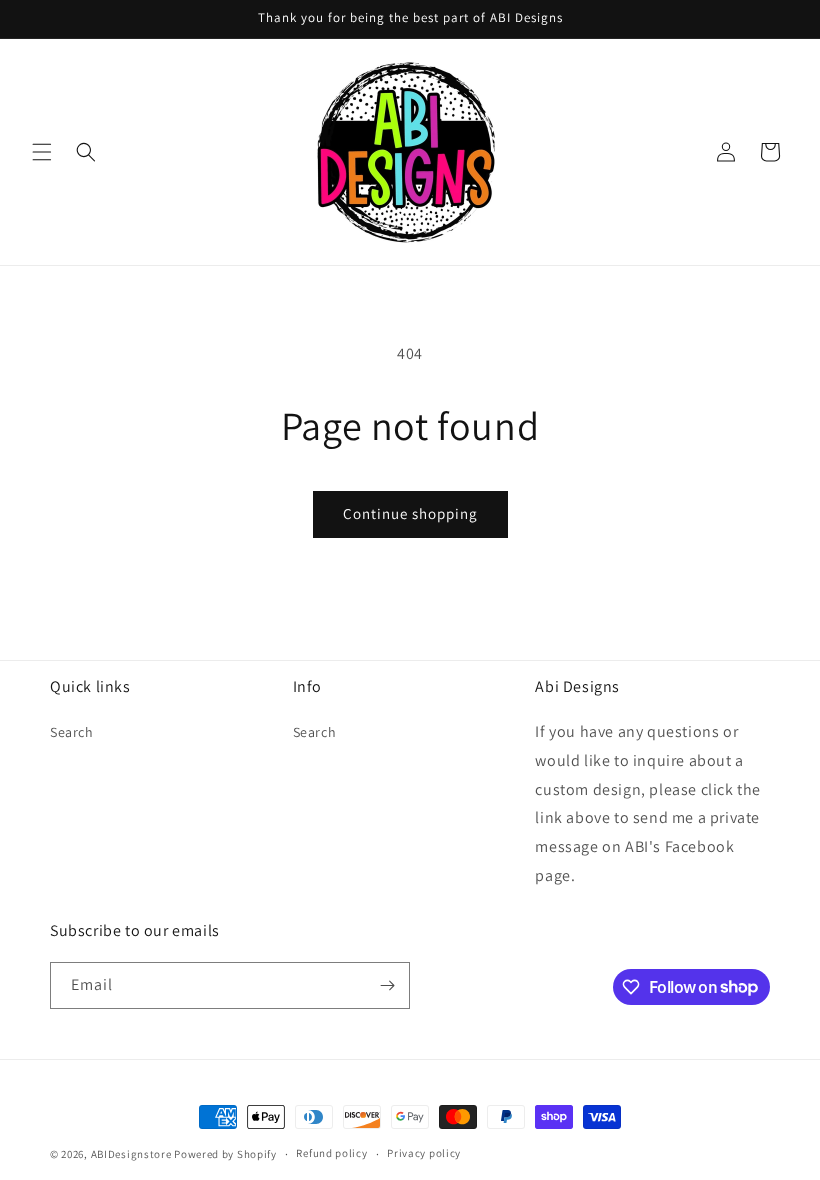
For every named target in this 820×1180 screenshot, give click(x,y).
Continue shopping (410, 513)
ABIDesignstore (131, 1154)
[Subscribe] (387, 985)
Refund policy (331, 1153)
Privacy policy (424, 1153)
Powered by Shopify (225, 1154)
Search (72, 732)
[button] (42, 152)
